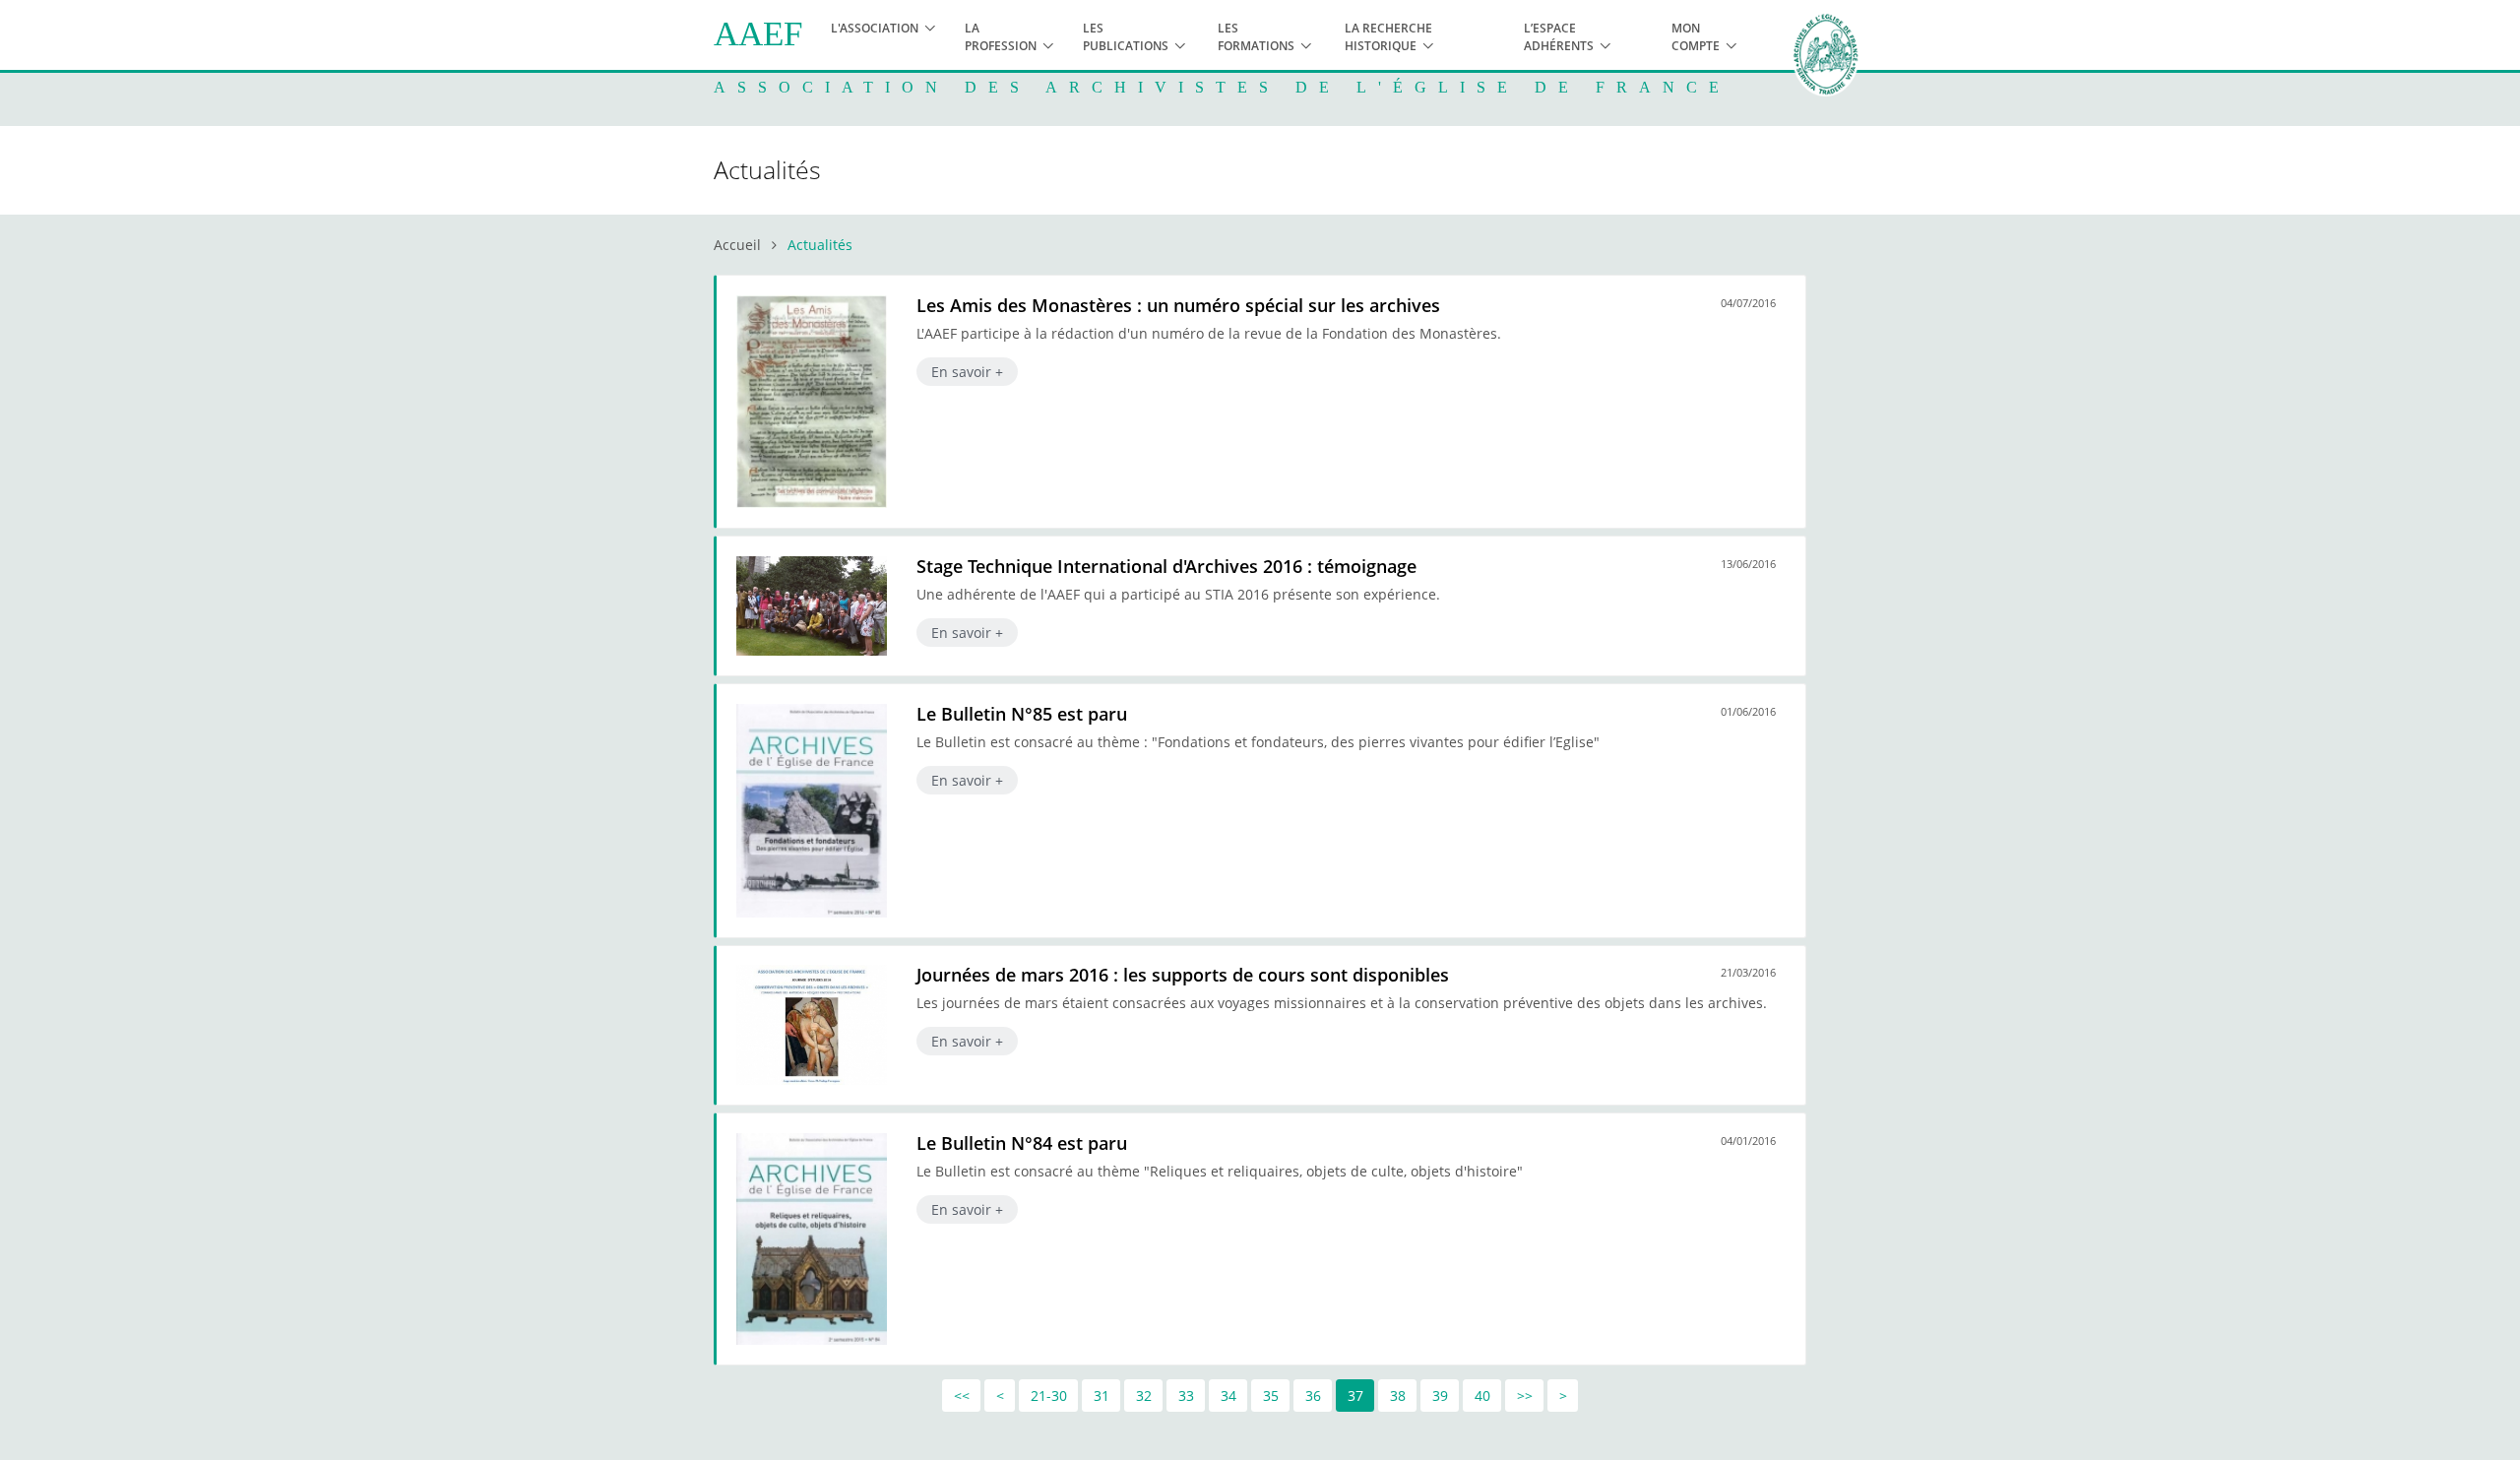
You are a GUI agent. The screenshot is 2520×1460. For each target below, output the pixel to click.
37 (1355, 1396)
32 (1144, 1396)
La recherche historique (1388, 37)
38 (1398, 1396)
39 (1440, 1396)
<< (962, 1396)
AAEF (758, 34)
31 (1102, 1396)
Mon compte (1696, 37)
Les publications (1126, 37)
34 (1228, 1396)
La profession (1001, 37)
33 (1186, 1396)
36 (1313, 1396)
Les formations (1256, 37)
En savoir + (967, 372)
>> (1525, 1396)
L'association (875, 28)
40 (1482, 1396)
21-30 (1049, 1396)
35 (1271, 1396)
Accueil (737, 245)
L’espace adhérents (1559, 37)
